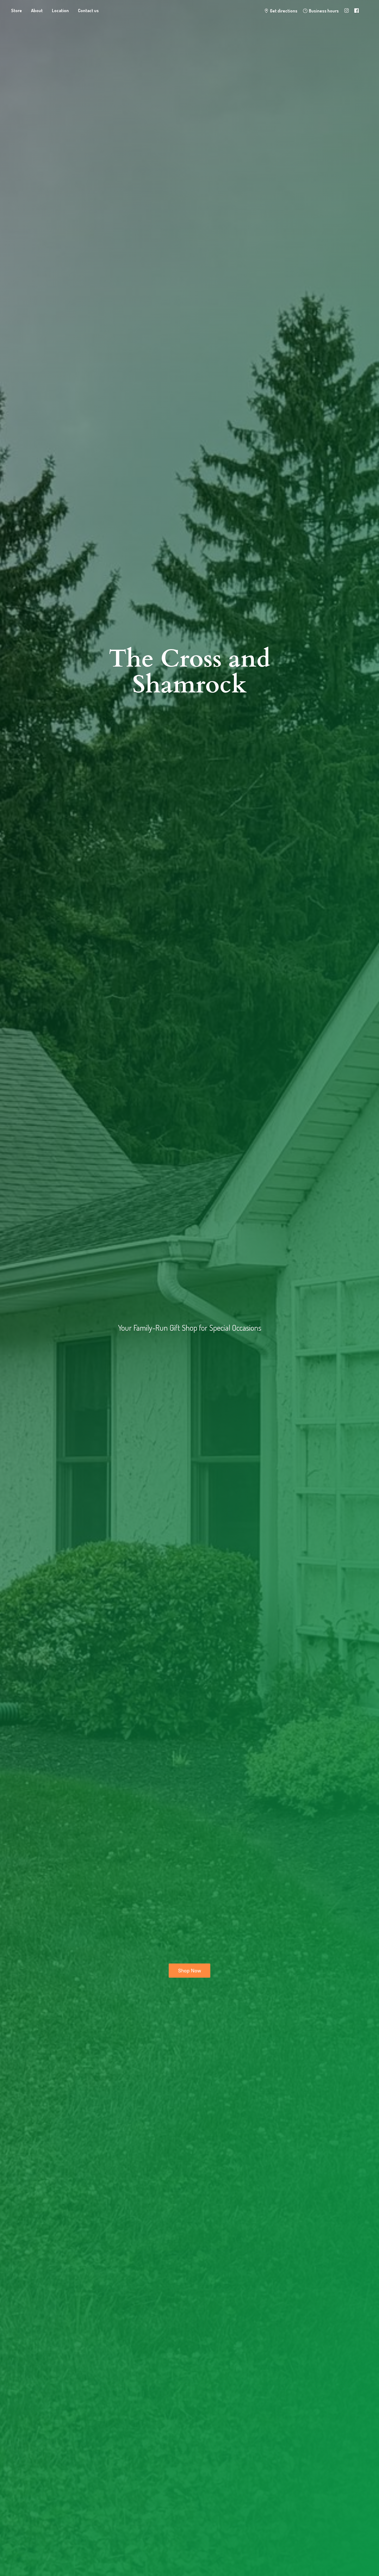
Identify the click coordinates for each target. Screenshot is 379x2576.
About (37, 11)
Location (60, 11)
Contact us (88, 11)
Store (17, 11)
